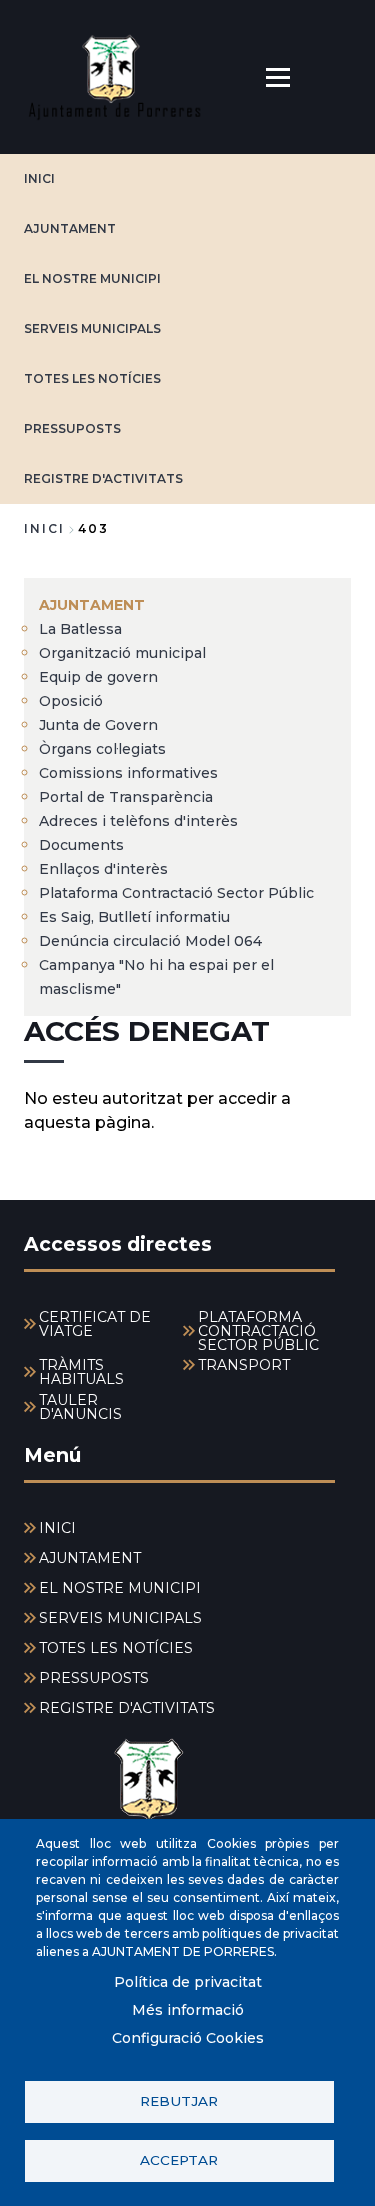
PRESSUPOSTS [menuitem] (94, 1678)
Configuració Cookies (188, 2038)
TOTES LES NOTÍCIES (92, 378)
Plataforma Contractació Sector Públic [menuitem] (176, 893)
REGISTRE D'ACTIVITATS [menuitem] (127, 1708)
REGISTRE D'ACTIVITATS (103, 478)
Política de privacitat (188, 1982)
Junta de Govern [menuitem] (98, 725)
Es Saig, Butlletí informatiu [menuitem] (134, 917)
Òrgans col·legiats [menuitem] (102, 749)
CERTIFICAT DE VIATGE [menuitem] (95, 1324)
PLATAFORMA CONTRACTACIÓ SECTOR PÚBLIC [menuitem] (258, 1331)
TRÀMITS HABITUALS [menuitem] (81, 1372)
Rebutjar (179, 2101)
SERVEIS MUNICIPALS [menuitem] (120, 1618)
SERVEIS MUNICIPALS (92, 328)
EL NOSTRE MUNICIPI (92, 278)
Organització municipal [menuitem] (122, 653)
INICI (39, 178)
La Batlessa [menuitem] (80, 629)
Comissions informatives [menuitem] (128, 773)
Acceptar (179, 2160)
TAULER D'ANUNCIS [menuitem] (80, 1407)
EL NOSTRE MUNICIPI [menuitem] (120, 1588)
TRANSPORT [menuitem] (244, 1365)
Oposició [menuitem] (71, 701)
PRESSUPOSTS (72, 428)
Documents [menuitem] (81, 845)
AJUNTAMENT (70, 228)
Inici (44, 528)
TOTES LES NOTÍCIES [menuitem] (116, 1648)
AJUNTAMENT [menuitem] (92, 605)
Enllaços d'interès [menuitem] (103, 869)
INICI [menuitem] (57, 1528)
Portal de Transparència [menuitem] (126, 797)
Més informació (188, 2010)
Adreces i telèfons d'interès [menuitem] (138, 821)
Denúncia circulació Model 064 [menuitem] (150, 941)
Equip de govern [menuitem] (98, 677)
